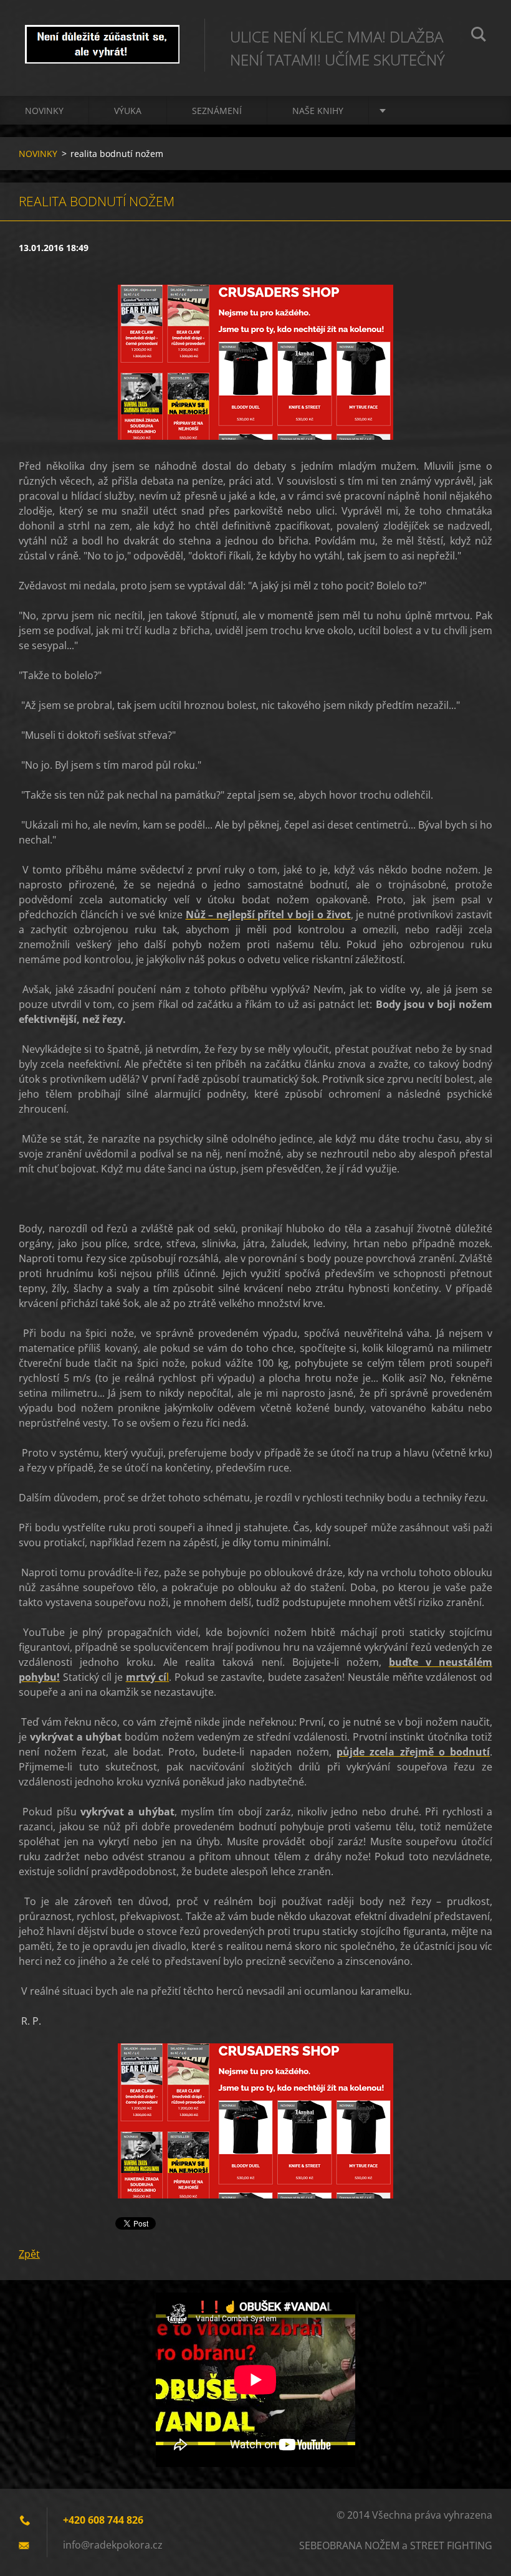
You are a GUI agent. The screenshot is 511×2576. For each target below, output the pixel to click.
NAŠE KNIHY (318, 111)
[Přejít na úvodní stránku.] (102, 36)
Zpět (29, 2254)
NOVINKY (44, 111)
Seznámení (217, 111)
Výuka (128, 111)
